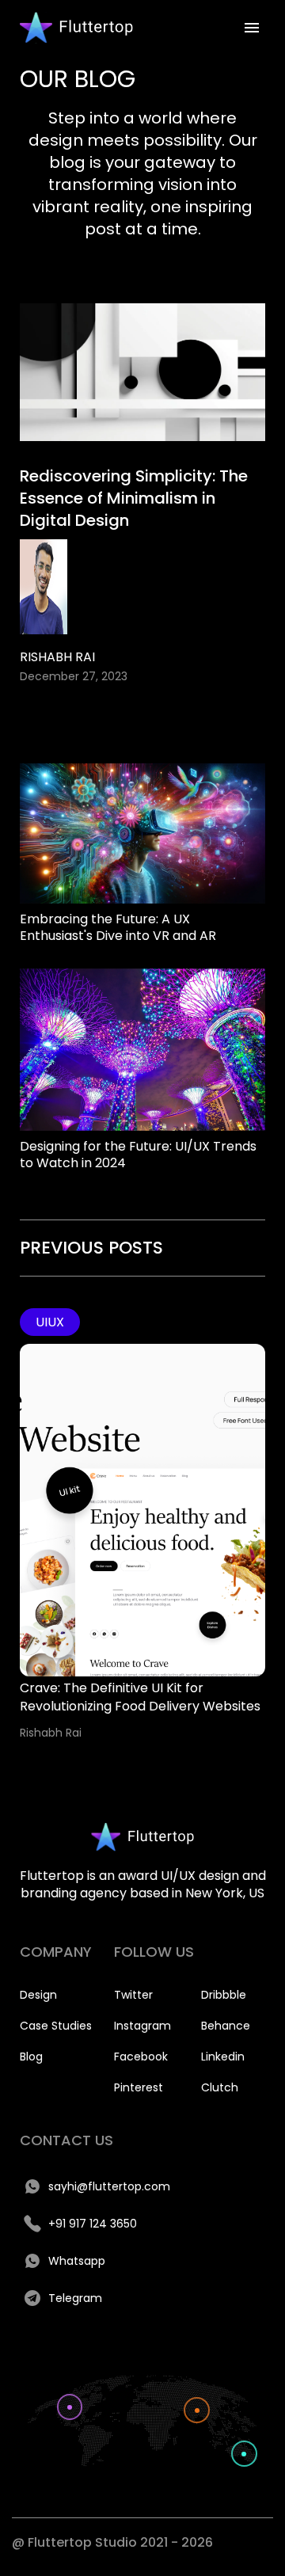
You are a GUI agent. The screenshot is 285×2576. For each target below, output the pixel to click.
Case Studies (56, 2026)
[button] (252, 28)
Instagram (142, 2026)
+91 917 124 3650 (93, 2224)
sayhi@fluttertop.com (109, 2186)
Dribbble (224, 1995)
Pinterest (139, 2087)
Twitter (133, 1995)
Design (38, 1995)
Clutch (220, 2087)
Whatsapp (77, 2261)
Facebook (141, 2057)
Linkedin (223, 2057)
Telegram (75, 2298)
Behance (226, 2026)
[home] (72, 28)
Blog (31, 2057)
